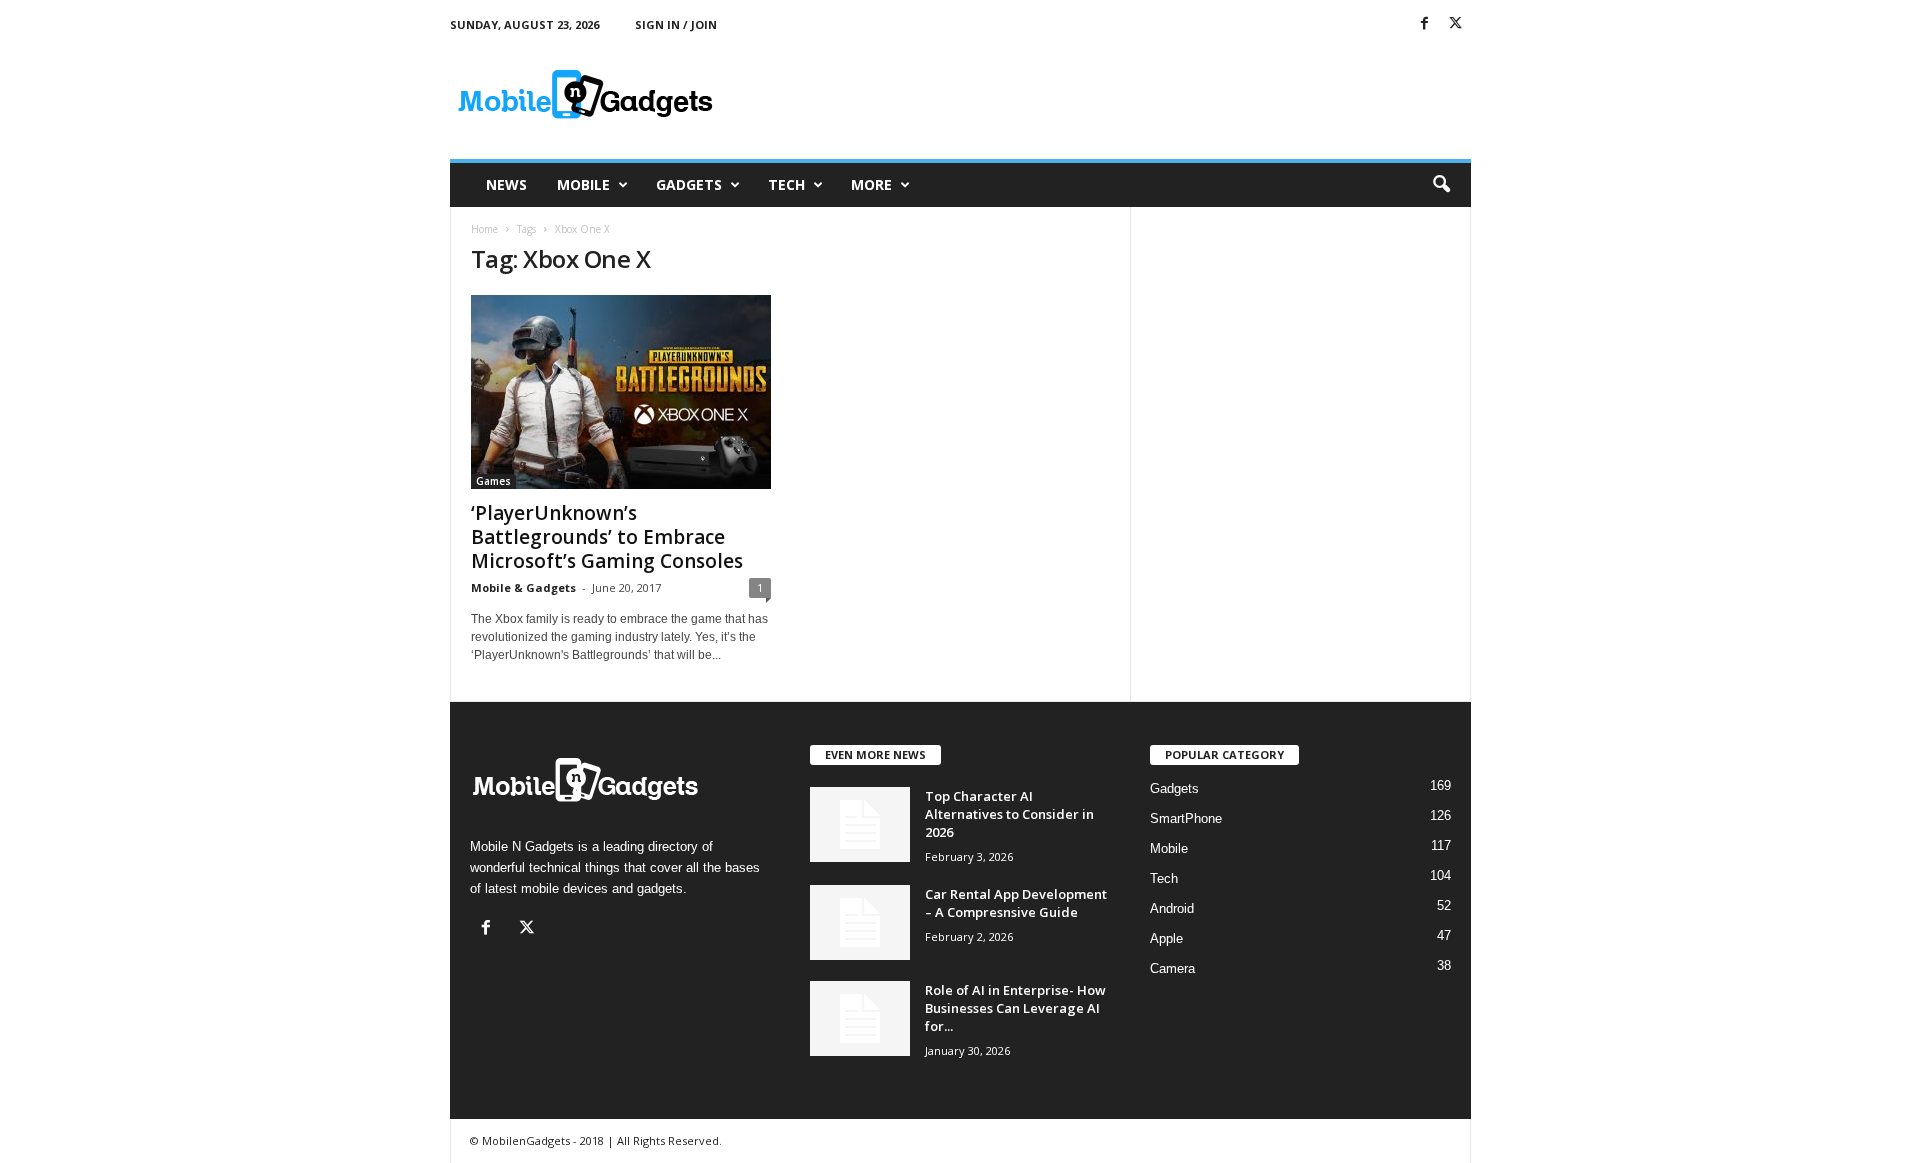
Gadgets (689, 184)
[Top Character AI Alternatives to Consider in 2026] (860, 824)
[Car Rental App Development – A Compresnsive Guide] (860, 922)
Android (1172, 908)
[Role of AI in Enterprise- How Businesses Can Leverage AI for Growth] (860, 1018)
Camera (1172, 968)
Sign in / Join (676, 24)
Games (493, 481)
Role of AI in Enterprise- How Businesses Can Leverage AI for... (1015, 1008)
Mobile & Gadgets (523, 587)
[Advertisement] (1107, 94)
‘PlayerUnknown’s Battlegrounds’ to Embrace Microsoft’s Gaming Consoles (607, 537)
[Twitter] (1456, 24)
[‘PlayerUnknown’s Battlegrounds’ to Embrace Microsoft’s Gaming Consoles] (621, 392)
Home (484, 229)
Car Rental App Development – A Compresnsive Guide (1016, 903)
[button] (1441, 185)
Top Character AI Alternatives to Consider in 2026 (1009, 814)
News (506, 184)
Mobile (583, 184)
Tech (786, 184)
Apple (1166, 938)
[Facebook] (1425, 24)
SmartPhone (1186, 818)
